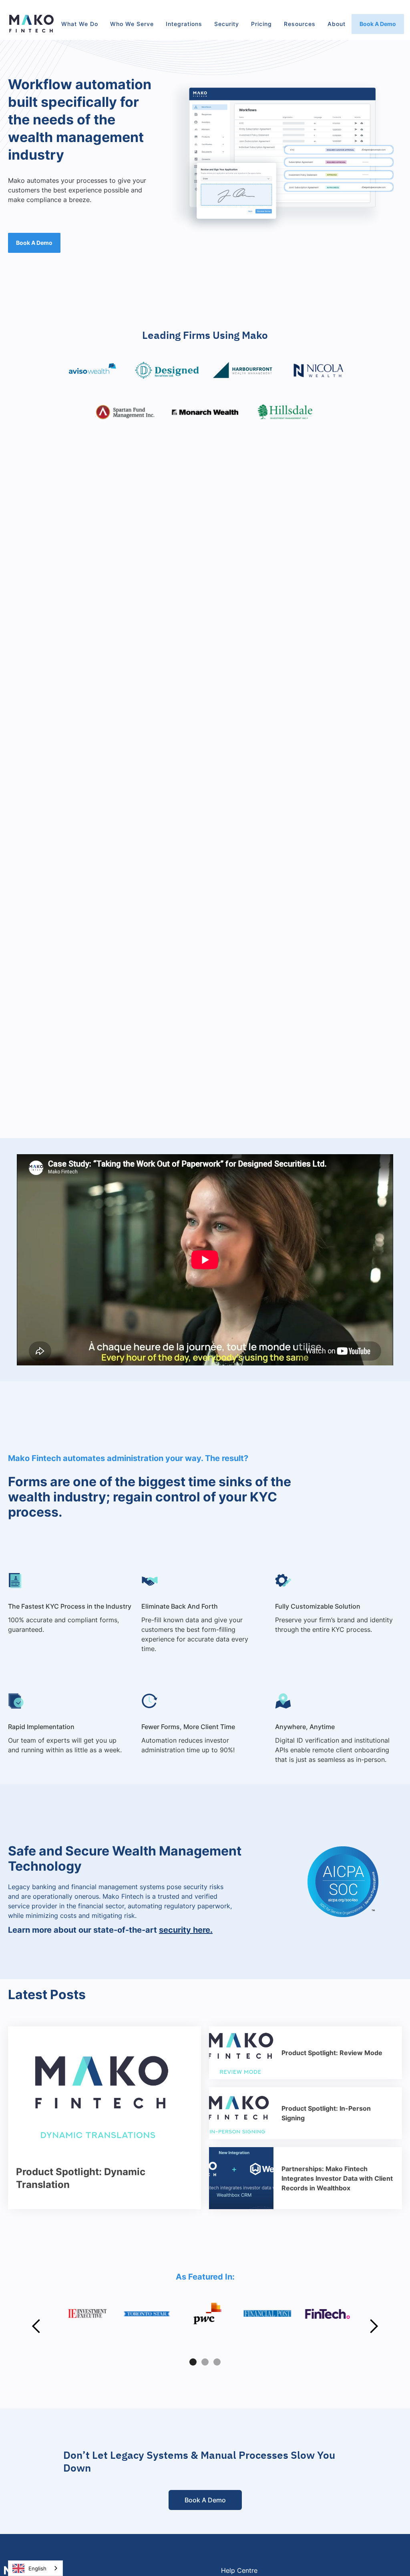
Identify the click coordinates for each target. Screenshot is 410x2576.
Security (227, 24)
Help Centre (239, 2570)
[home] (32, 24)
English (37, 2568)
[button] (80, 24)
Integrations (184, 24)
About (337, 24)
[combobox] (35, 2568)
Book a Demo (378, 24)
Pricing (261, 24)
